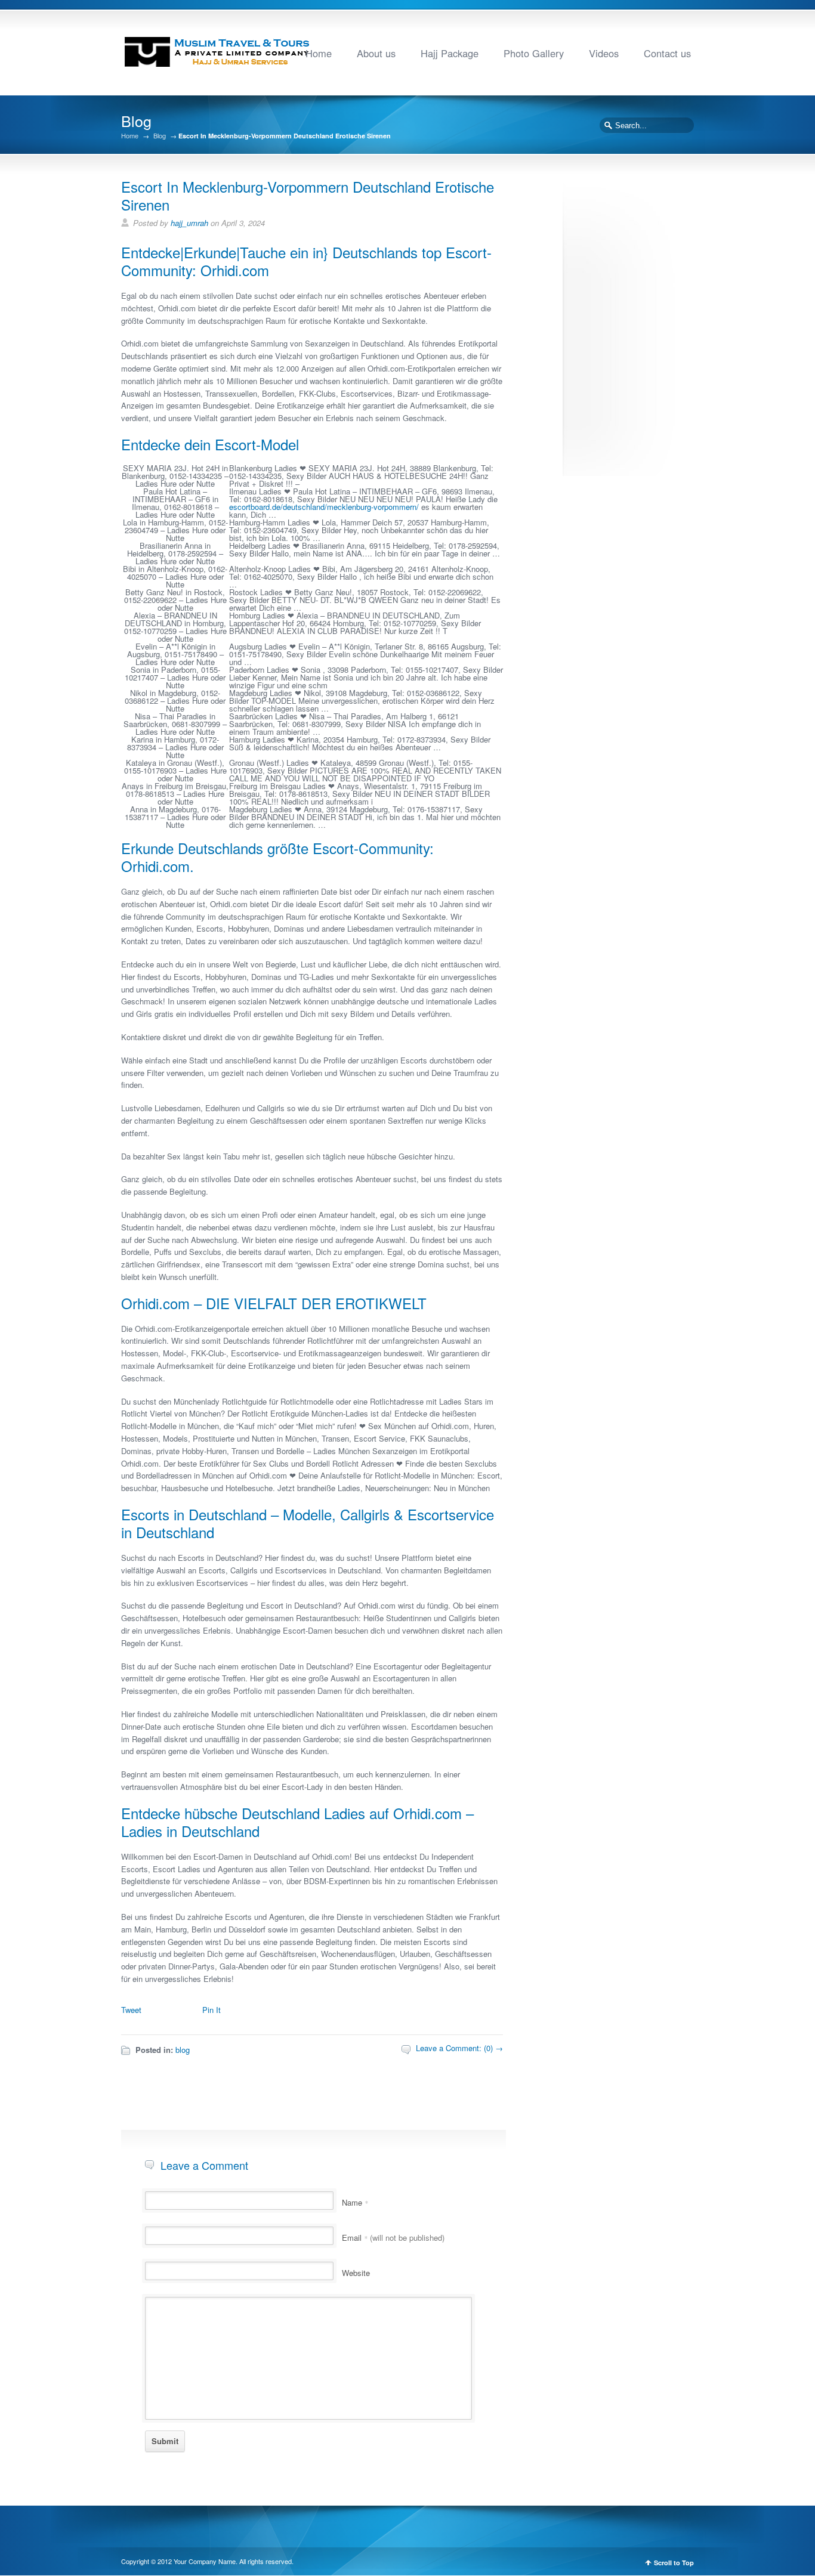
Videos (604, 53)
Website (356, 2273)
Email (393, 2238)
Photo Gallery (534, 53)
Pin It (212, 2010)
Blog (160, 136)
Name (355, 2202)
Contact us (667, 53)
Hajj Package (450, 53)
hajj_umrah (189, 223)
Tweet (131, 2010)
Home (319, 53)
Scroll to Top (674, 2563)
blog (183, 2050)
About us (376, 53)
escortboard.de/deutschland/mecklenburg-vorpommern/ (324, 507)
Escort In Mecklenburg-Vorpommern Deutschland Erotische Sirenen (308, 195)
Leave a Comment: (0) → (459, 2048)
